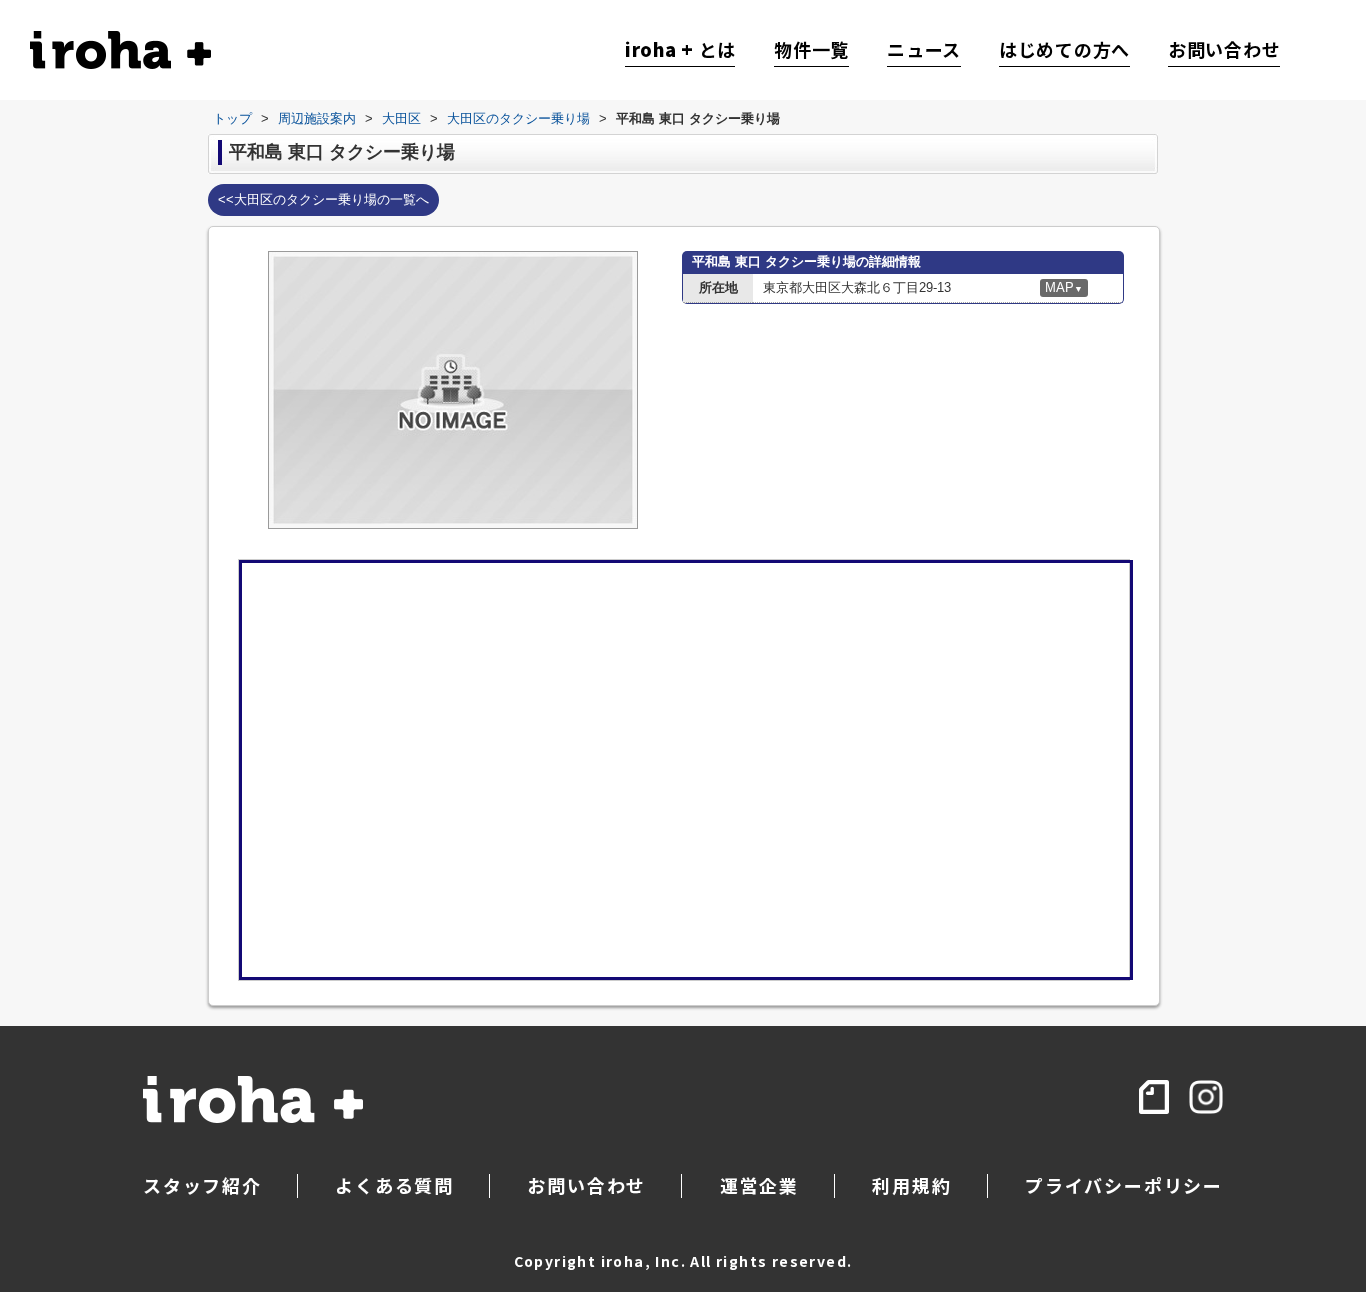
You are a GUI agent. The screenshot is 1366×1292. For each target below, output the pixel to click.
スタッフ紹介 (202, 1185)
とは (680, 50)
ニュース (924, 50)
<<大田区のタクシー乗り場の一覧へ (323, 199)
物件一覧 (811, 50)
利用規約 (911, 1185)
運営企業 (759, 1185)
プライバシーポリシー (1124, 1185)
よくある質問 (394, 1185)
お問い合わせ (1224, 50)
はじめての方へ (1064, 50)
